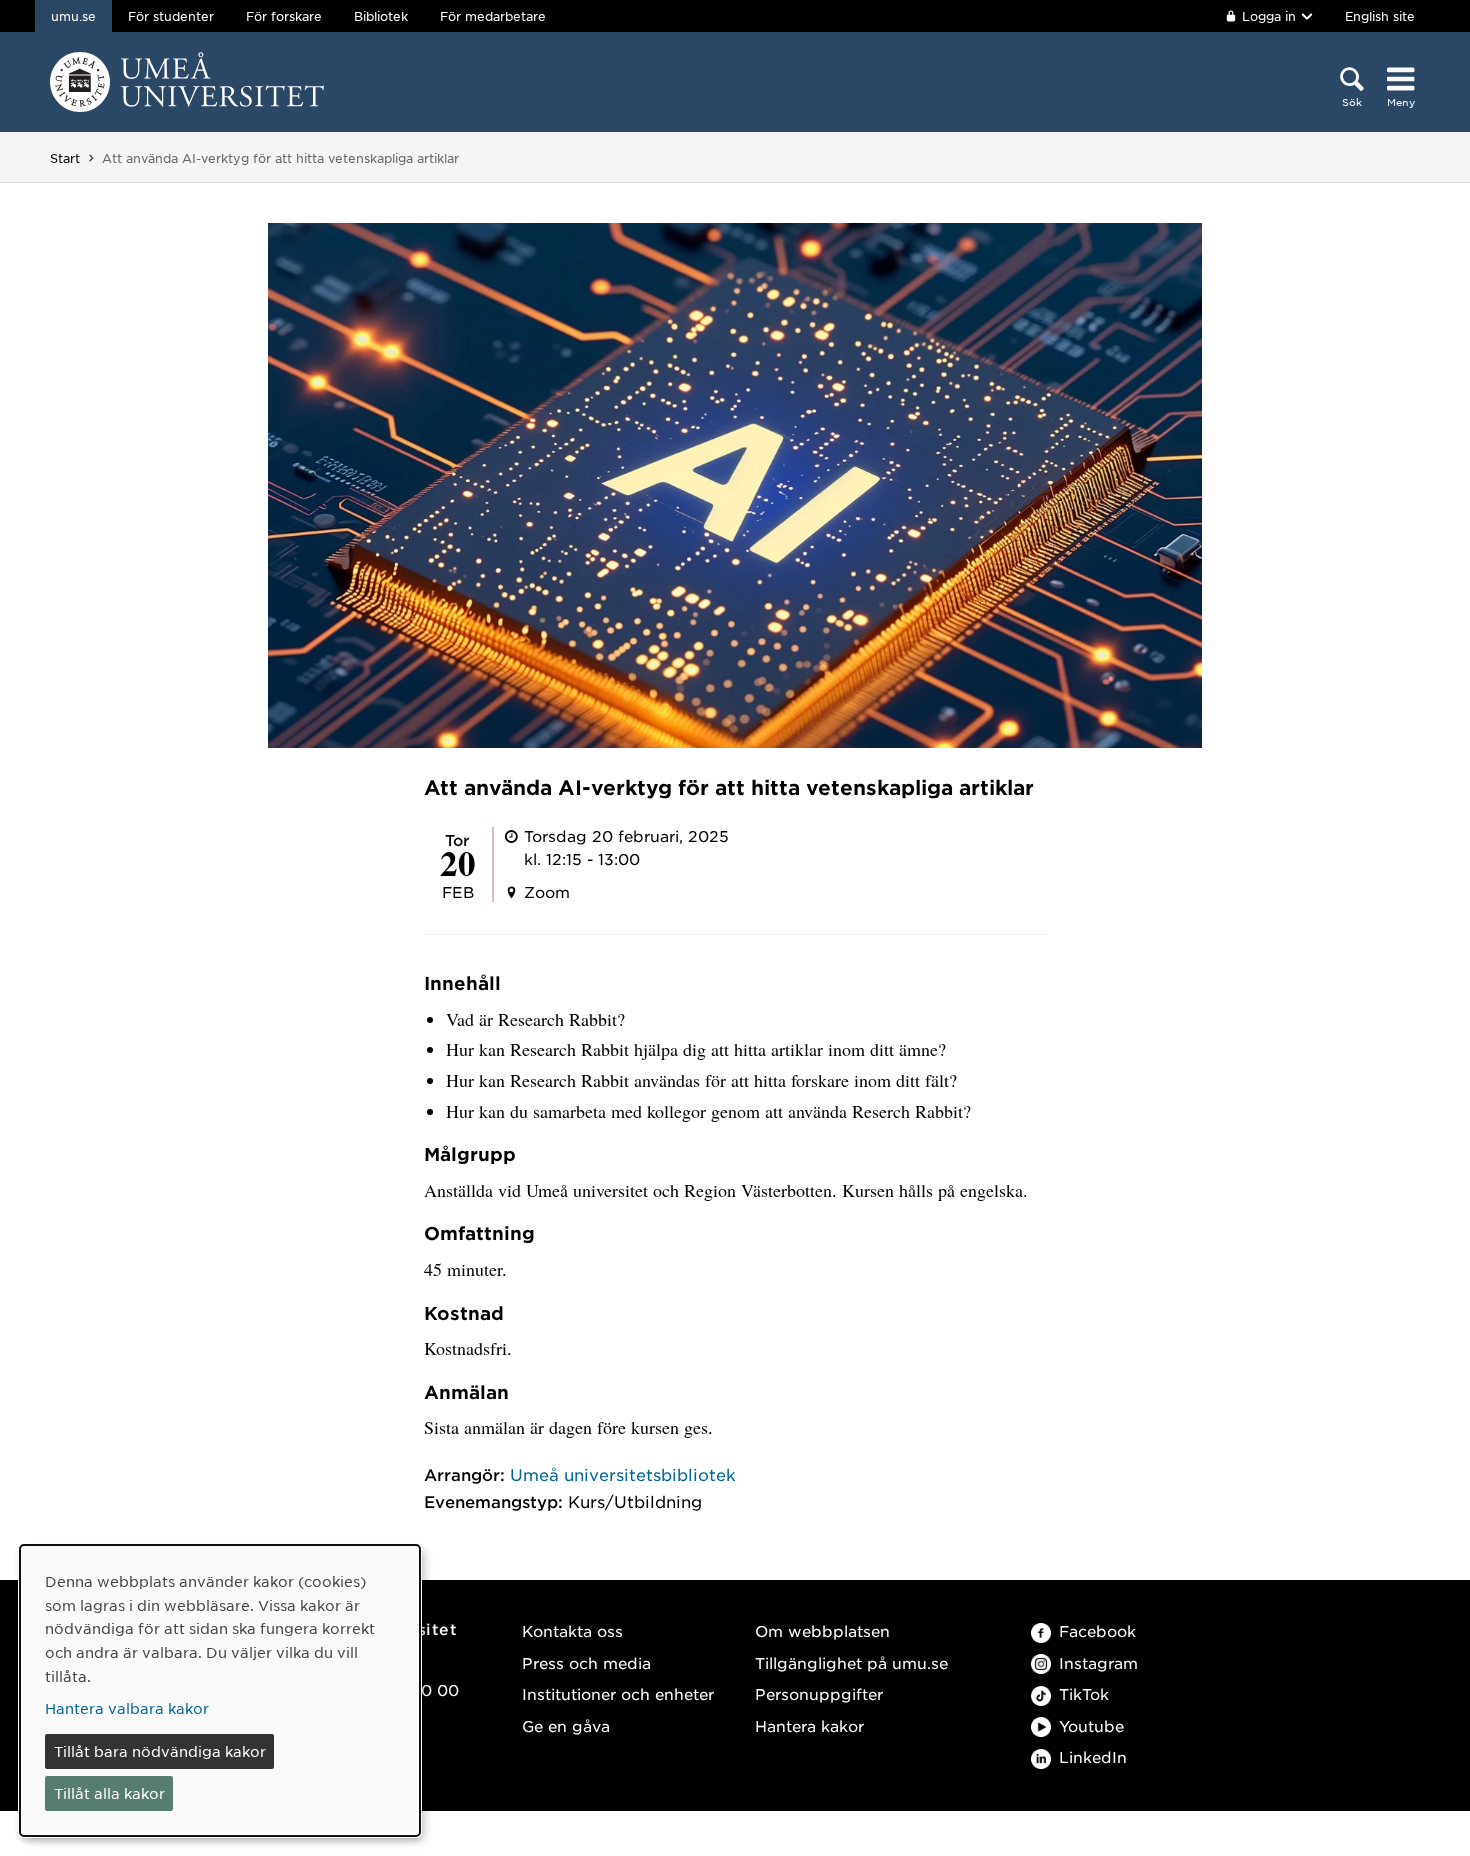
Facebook (1097, 1630)
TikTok (1084, 1693)
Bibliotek (381, 16)
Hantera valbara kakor (127, 1708)
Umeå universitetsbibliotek (623, 1474)
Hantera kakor (809, 1725)
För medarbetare (493, 16)
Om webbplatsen (822, 1630)
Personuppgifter (819, 1693)
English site (1380, 16)
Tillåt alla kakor (109, 1793)
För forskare (284, 16)
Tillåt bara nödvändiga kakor (160, 1751)
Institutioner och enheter (618, 1693)
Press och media (586, 1662)
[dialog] (220, 1690)
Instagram (1098, 1662)
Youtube (1091, 1725)
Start (65, 158)
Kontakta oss (572, 1630)
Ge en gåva (566, 1725)
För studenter (171, 16)
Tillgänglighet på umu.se (851, 1662)
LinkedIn (1093, 1756)
